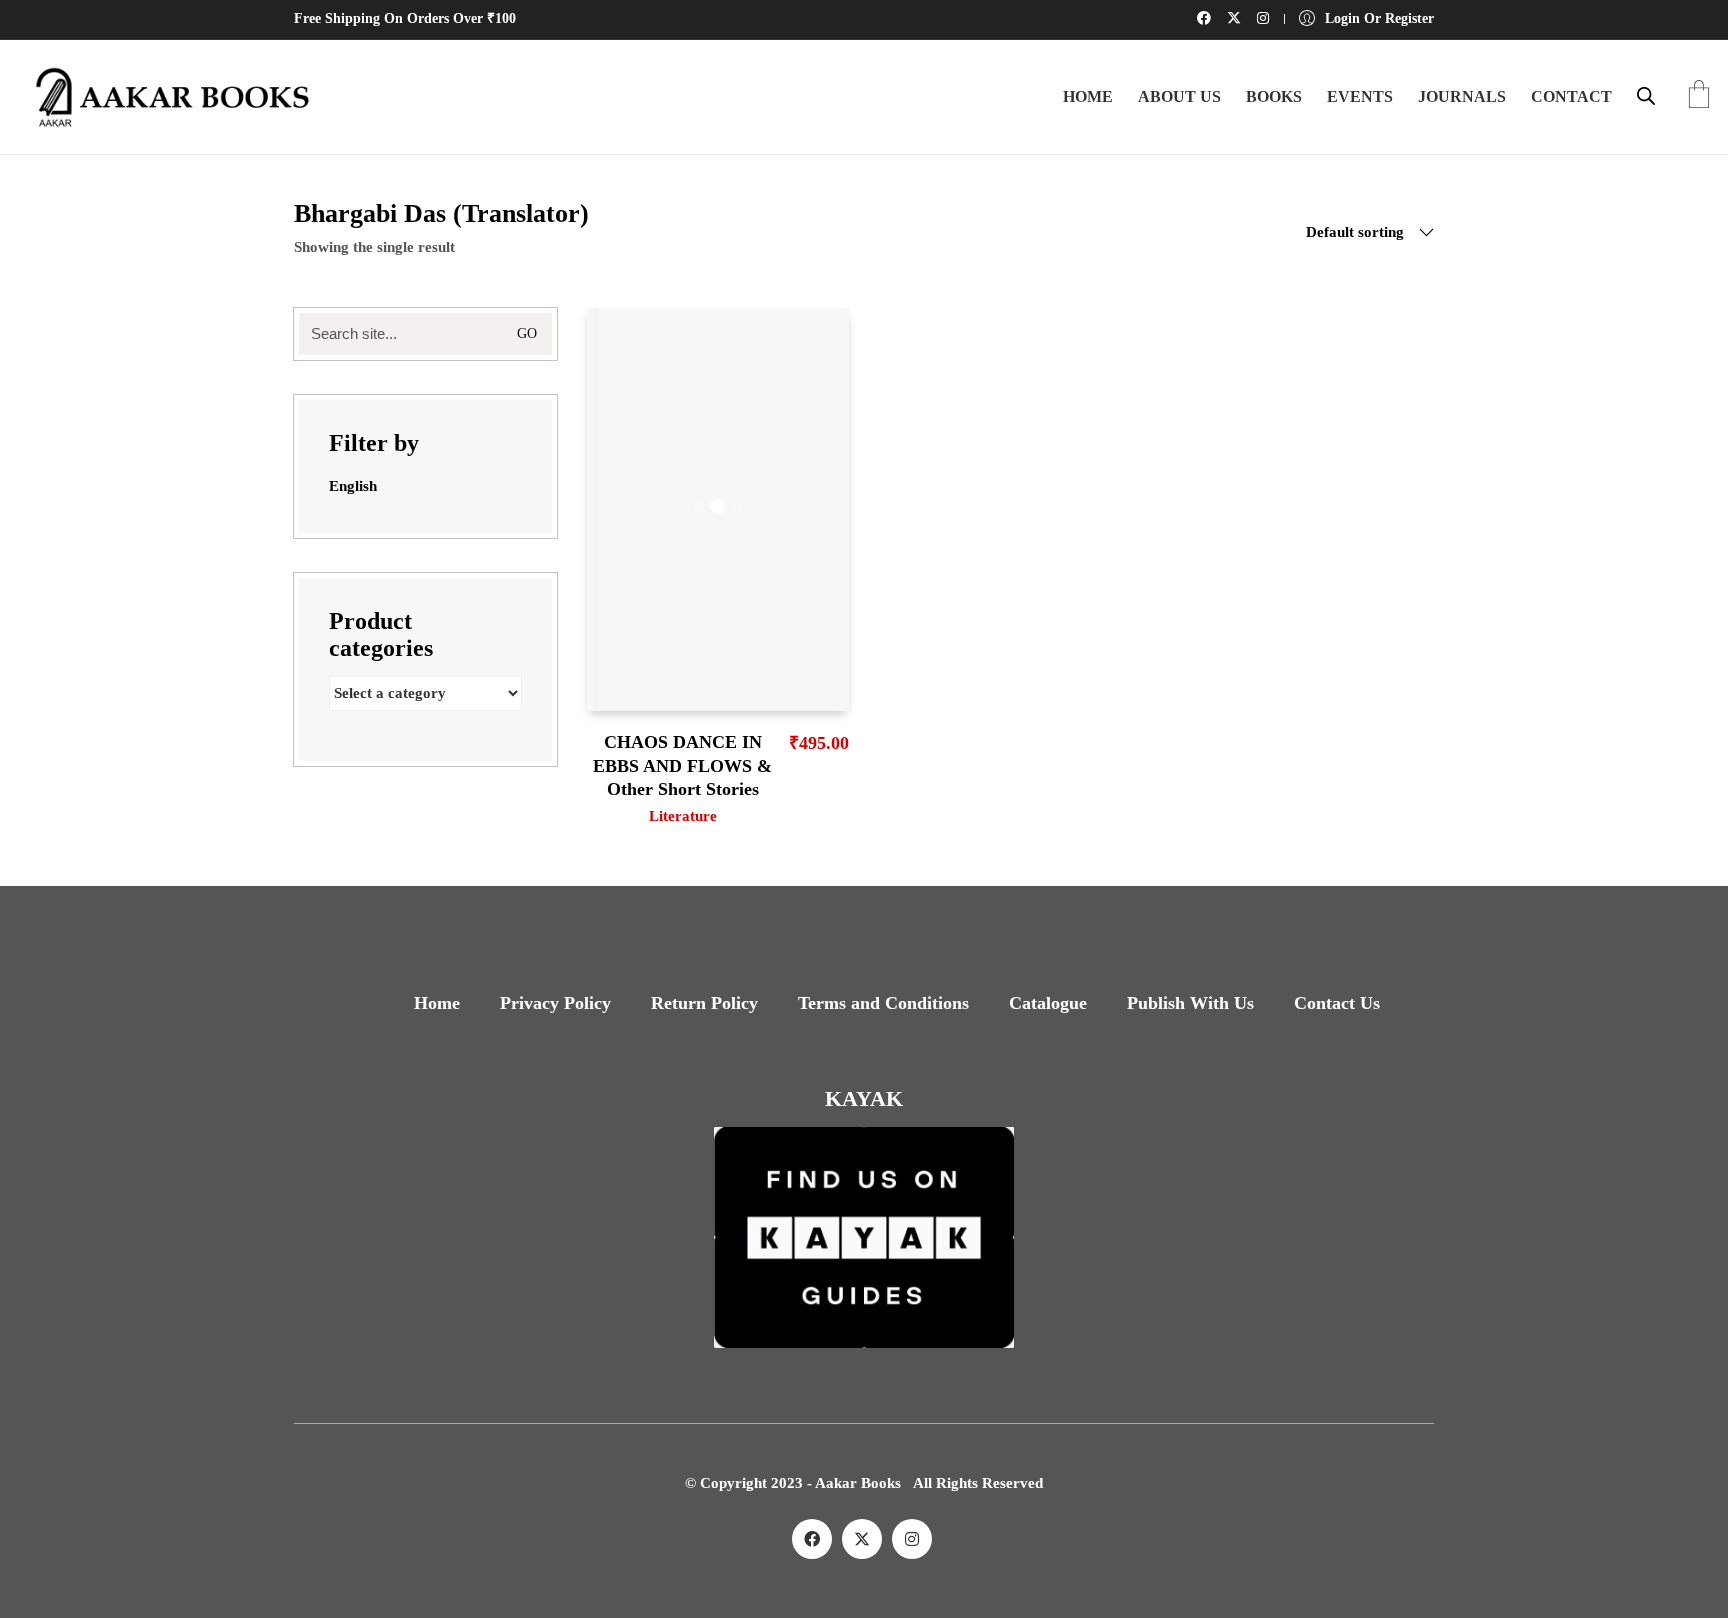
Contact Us (1337, 1003)
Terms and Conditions (883, 1003)
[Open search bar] (1646, 96)
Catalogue (1048, 1003)
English (353, 486)
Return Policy (704, 1003)
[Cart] (1699, 96)
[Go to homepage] (165, 97)
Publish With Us (1190, 1003)
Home (437, 1003)
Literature (683, 816)
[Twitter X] (862, 1539)
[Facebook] (812, 1539)
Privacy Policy (555, 1003)
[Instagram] (912, 1539)
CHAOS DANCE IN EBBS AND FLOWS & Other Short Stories (682, 765)
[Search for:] (425, 334)
